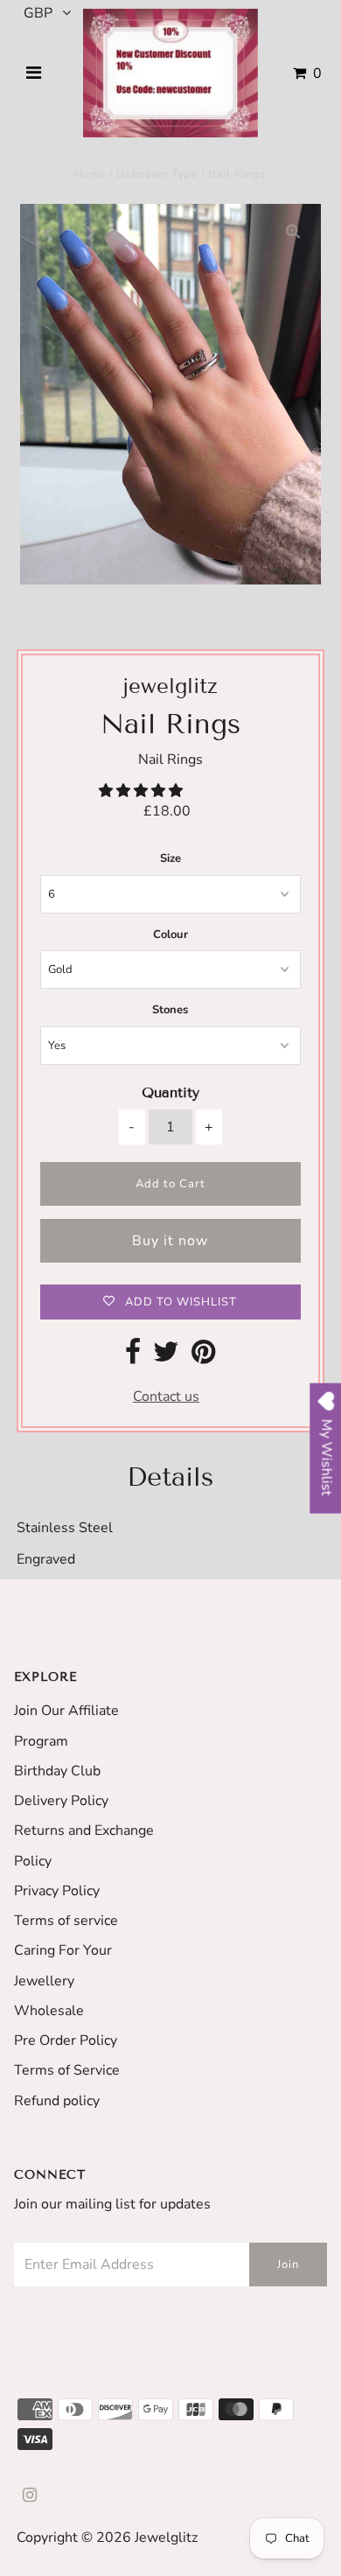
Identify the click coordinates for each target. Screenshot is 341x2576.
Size (170, 858)
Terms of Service (67, 2070)
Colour (170, 934)
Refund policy (57, 2101)
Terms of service (66, 1921)
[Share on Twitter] (166, 1357)
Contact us (166, 1396)
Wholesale (49, 2011)
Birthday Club (57, 1771)
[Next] (91, 232)
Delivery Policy (61, 1801)
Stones (170, 1010)
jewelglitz (166, 2537)
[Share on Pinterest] (203, 1357)
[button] (143, 791)
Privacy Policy (57, 1891)
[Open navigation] (34, 73)
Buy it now (170, 1241)
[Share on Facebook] (133, 1357)
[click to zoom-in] (293, 232)
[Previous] (48, 232)
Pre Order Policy (66, 2040)
